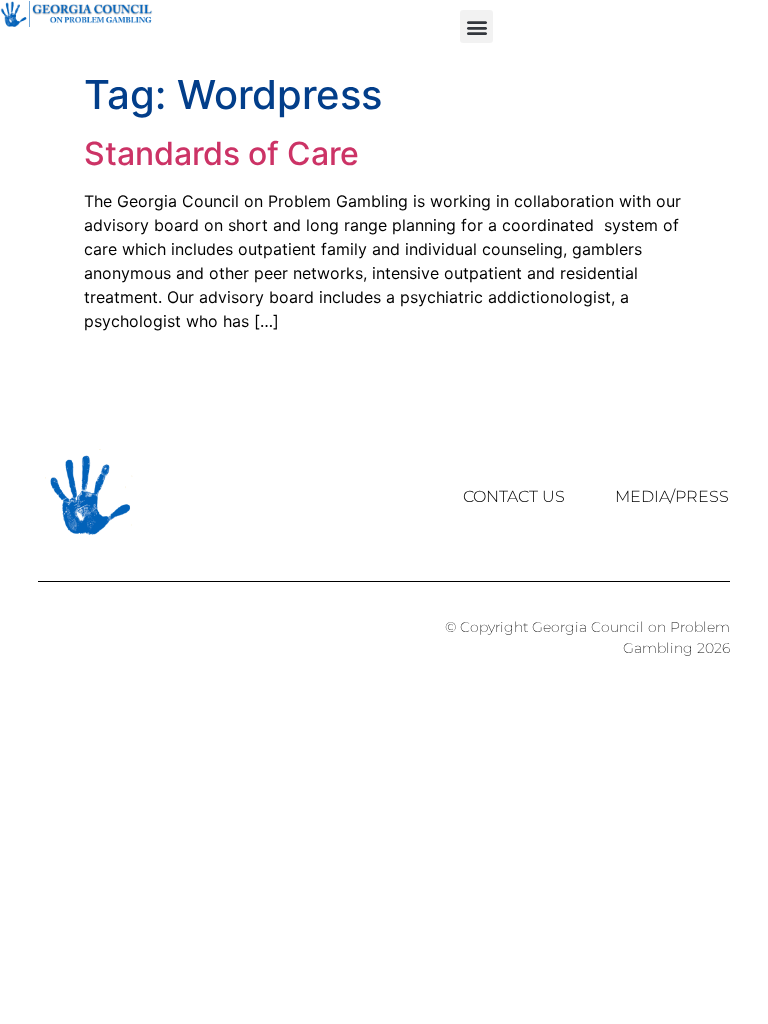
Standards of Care (221, 153)
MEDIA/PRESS (672, 496)
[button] (476, 26)
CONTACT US (514, 496)
